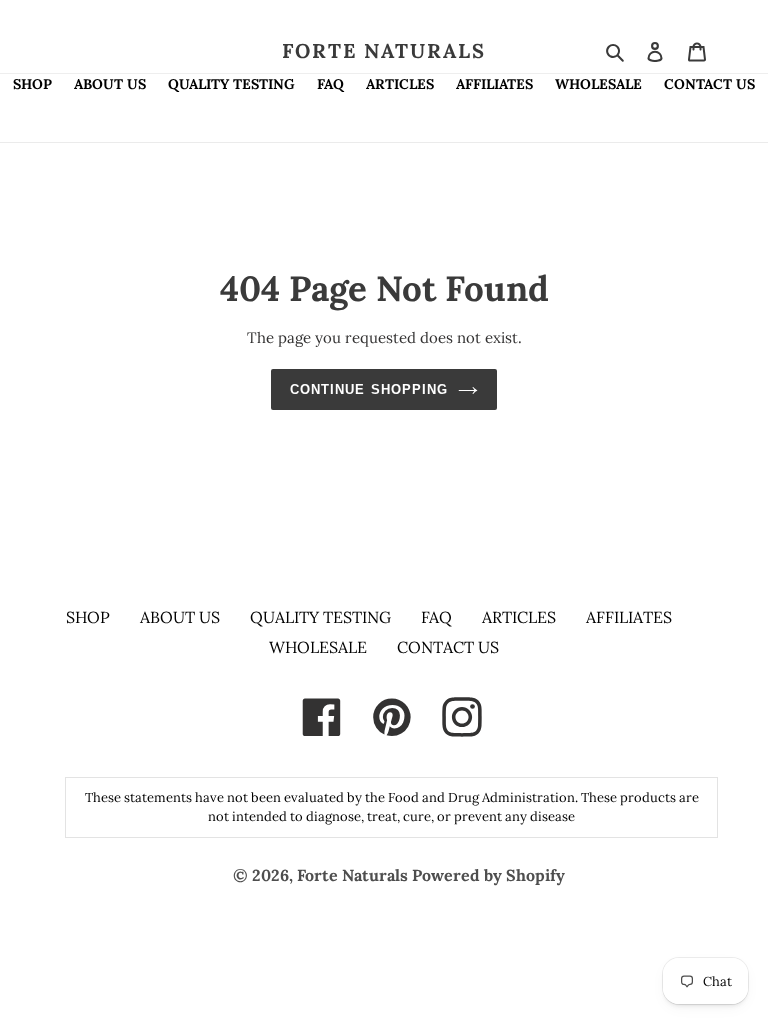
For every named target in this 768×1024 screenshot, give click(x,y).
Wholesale (318, 647)
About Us (180, 617)
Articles (519, 617)
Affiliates (629, 617)
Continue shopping (369, 389)
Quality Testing (320, 617)
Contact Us (448, 647)
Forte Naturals (384, 51)
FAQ (436, 617)
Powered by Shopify (488, 875)
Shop (88, 617)
